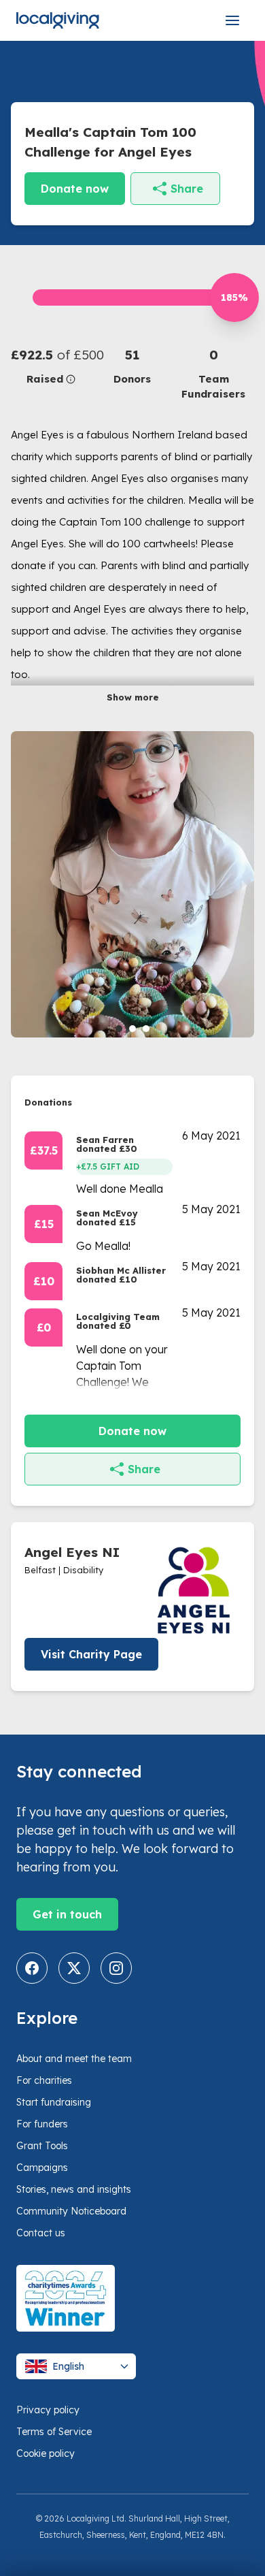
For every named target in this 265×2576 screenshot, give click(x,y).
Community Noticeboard (71, 2211)
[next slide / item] (245, 884)
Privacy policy (48, 2410)
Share (187, 189)
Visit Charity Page (91, 1654)
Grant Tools (42, 2146)
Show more (133, 697)
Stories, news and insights (74, 2189)
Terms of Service (54, 2432)
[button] (51, 366)
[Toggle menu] (232, 20)
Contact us (41, 2233)
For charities (44, 2080)
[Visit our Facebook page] (32, 1968)
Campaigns (42, 2168)
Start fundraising (54, 2102)
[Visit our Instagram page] (116, 1968)
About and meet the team (74, 2059)
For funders (42, 2124)
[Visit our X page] (74, 1968)
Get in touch (67, 1914)
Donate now (75, 189)
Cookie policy (46, 2453)
